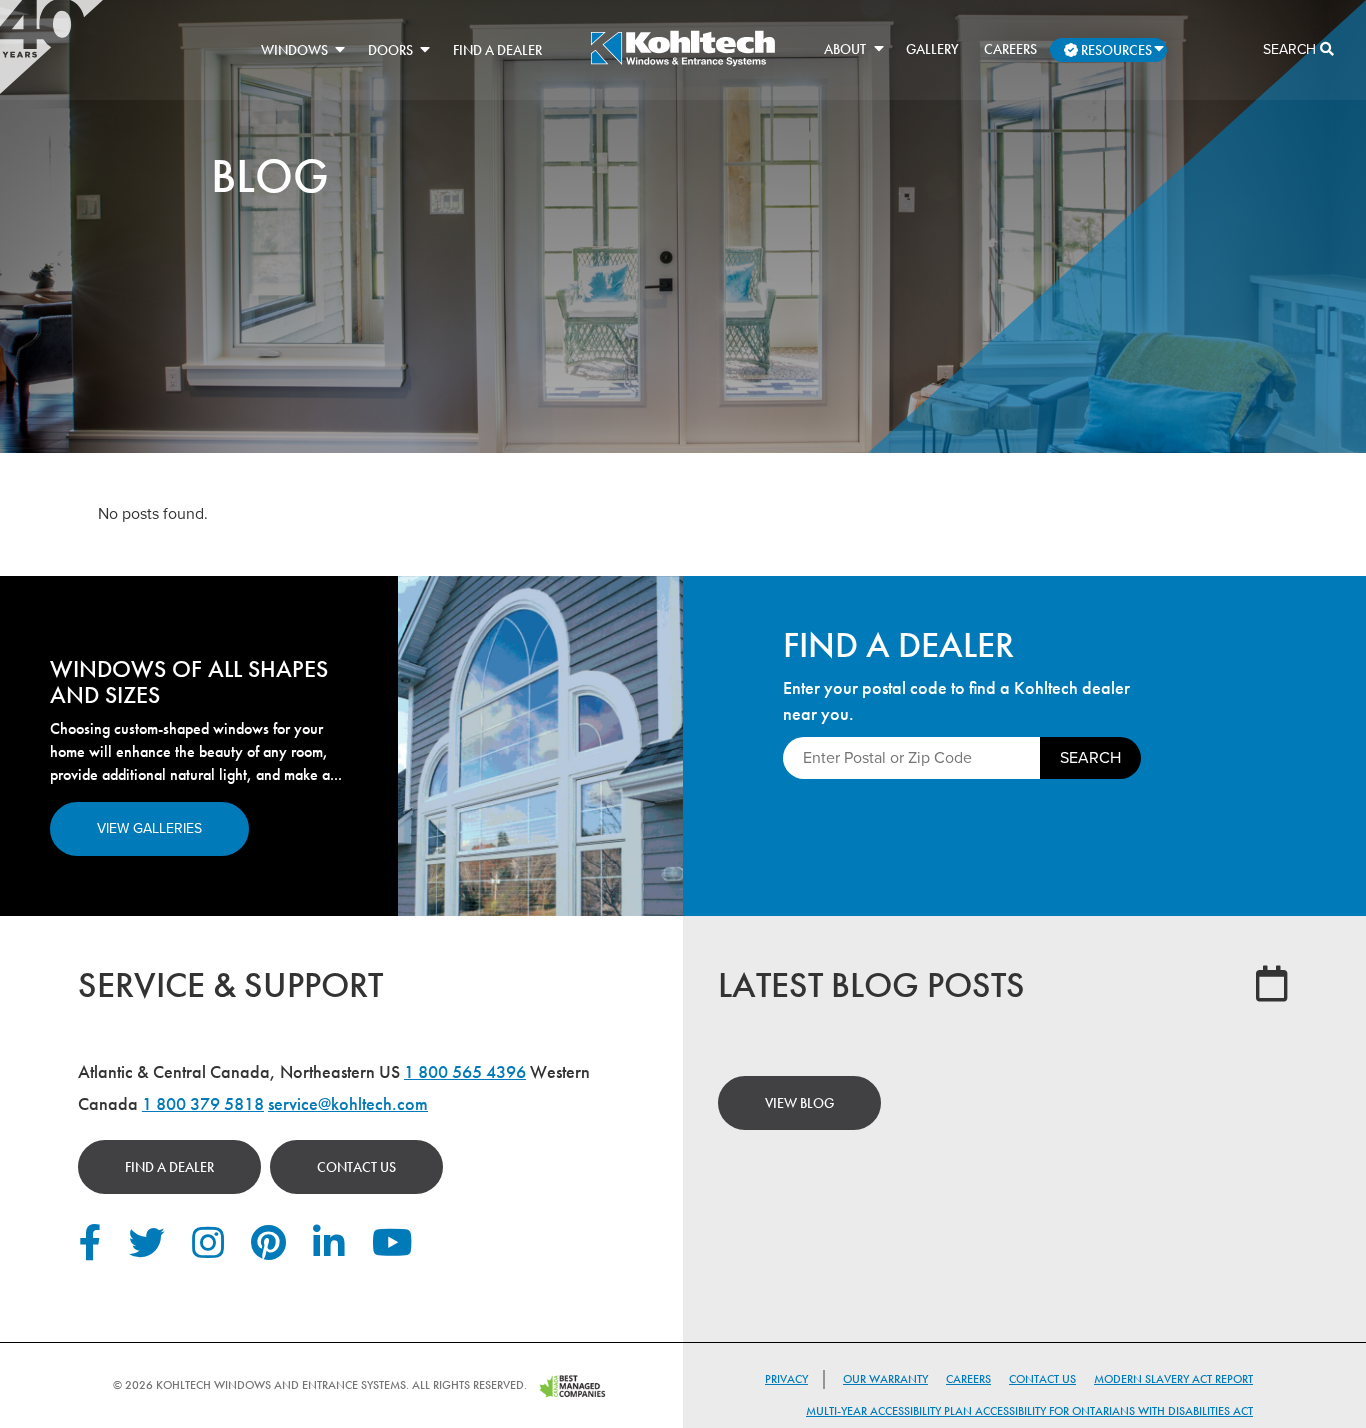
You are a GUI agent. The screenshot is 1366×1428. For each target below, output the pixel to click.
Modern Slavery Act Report (1173, 1379)
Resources (1115, 50)
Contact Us (356, 1167)
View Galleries (149, 828)
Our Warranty (885, 1379)
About (845, 49)
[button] (340, 49)
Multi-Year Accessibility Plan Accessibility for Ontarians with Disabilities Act (1029, 1411)
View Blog (799, 1103)
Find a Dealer (497, 50)
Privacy (786, 1379)
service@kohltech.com (348, 1103)
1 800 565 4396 (465, 1071)
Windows (294, 50)
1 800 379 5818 (203, 1103)
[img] (682, 63)
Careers (1010, 49)
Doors (390, 50)
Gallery (932, 49)
